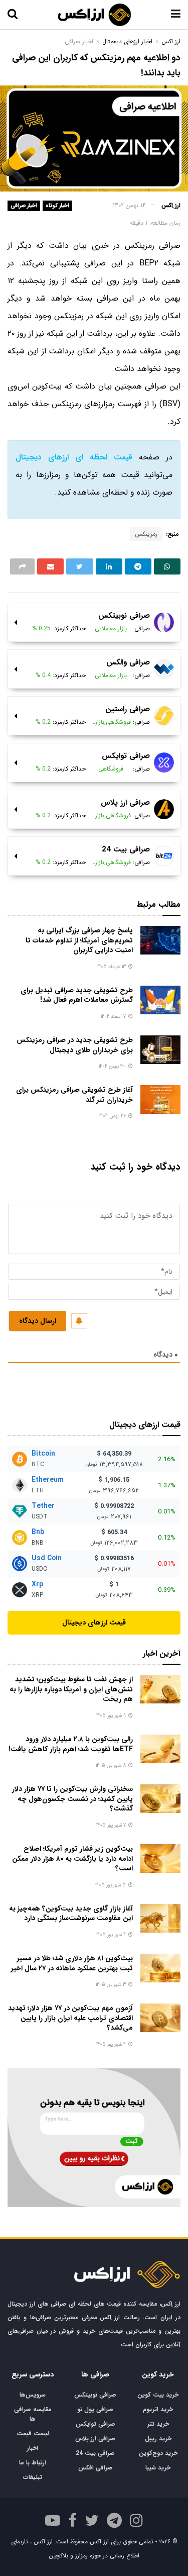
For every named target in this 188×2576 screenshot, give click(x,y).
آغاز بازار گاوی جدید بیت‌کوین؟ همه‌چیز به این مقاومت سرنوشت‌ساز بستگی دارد (71, 1914)
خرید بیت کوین (158, 2395)
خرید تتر (158, 2424)
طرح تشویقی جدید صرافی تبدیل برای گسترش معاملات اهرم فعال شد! (77, 995)
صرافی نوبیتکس (95, 2395)
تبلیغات (33, 2477)
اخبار (33, 2448)
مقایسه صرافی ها (33, 2414)
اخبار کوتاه (57, 206)
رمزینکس (146, 534)
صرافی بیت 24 (95, 2453)
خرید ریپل (158, 2439)
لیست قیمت (33, 2434)
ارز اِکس (171, 205)
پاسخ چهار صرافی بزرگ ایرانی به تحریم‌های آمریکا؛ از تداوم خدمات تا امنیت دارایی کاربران (79, 940)
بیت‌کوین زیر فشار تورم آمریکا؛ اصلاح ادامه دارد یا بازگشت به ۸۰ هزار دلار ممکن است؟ (72, 1858)
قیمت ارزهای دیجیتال (94, 1623)
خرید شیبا (158, 2468)
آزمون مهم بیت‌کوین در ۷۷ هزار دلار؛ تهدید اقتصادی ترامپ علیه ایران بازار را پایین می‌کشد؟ (70, 2018)
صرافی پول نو (95, 2409)
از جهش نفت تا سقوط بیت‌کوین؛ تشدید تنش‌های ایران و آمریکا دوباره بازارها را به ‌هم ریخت (71, 1689)
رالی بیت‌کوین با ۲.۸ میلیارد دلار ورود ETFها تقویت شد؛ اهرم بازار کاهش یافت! (71, 1744)
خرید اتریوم (158, 2409)
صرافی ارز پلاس (95, 2439)
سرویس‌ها (33, 2395)
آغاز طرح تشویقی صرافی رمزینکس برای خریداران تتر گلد (74, 1095)
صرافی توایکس (96, 2424)
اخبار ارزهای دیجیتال (127, 41)
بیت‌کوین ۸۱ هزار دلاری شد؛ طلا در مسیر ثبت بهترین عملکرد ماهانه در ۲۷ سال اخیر (72, 1963)
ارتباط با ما (33, 2463)
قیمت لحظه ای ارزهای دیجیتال (74, 457)
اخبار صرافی (24, 206)
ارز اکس (171, 41)
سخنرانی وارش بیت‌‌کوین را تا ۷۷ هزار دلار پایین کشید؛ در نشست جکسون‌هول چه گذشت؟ (72, 1799)
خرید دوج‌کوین (158, 2453)
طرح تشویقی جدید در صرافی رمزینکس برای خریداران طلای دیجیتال (75, 1045)
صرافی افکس (96, 2468)
